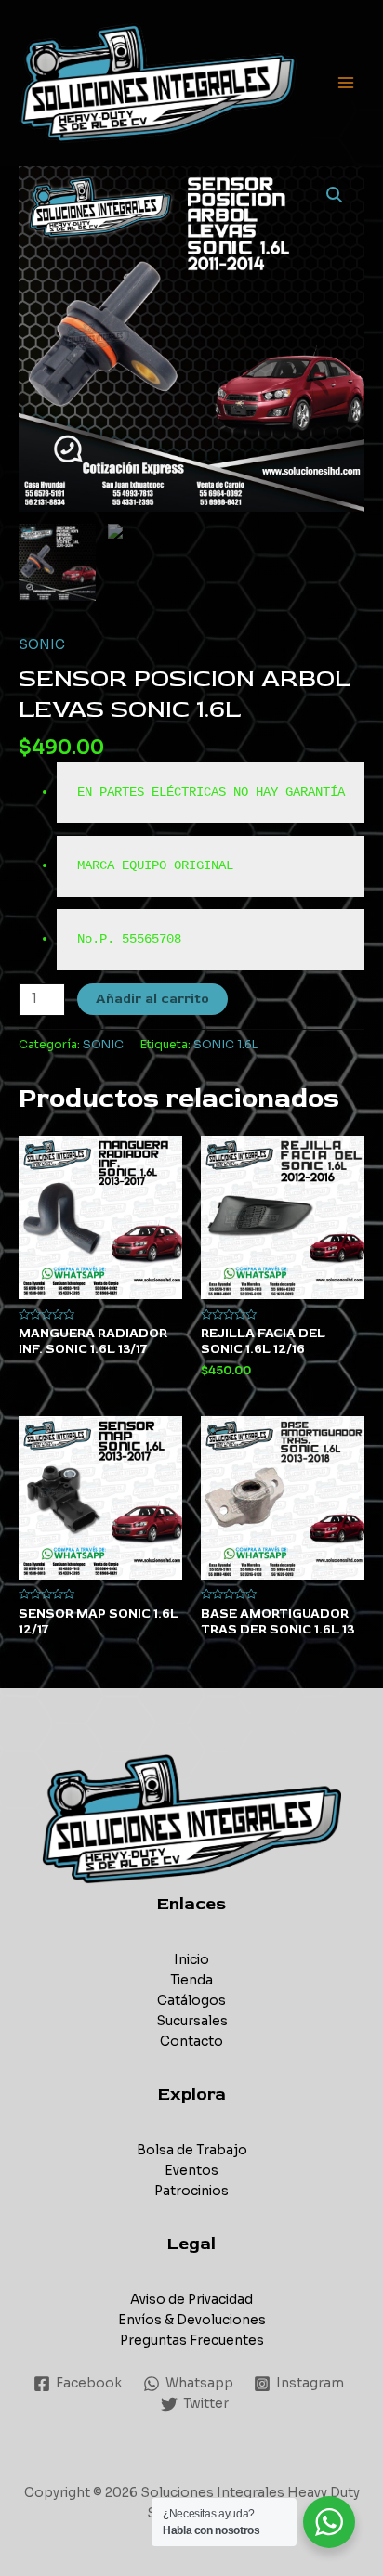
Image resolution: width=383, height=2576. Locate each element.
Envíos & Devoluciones (192, 2320)
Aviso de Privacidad (191, 2300)
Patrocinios (191, 2191)
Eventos (191, 2171)
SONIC (42, 645)
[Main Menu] (346, 83)
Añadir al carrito (152, 999)
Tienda (191, 1980)
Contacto (191, 2042)
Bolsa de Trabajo (192, 2150)
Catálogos (191, 2001)
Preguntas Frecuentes (192, 2341)
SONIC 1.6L (225, 1045)
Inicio (191, 1960)
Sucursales (192, 2021)
